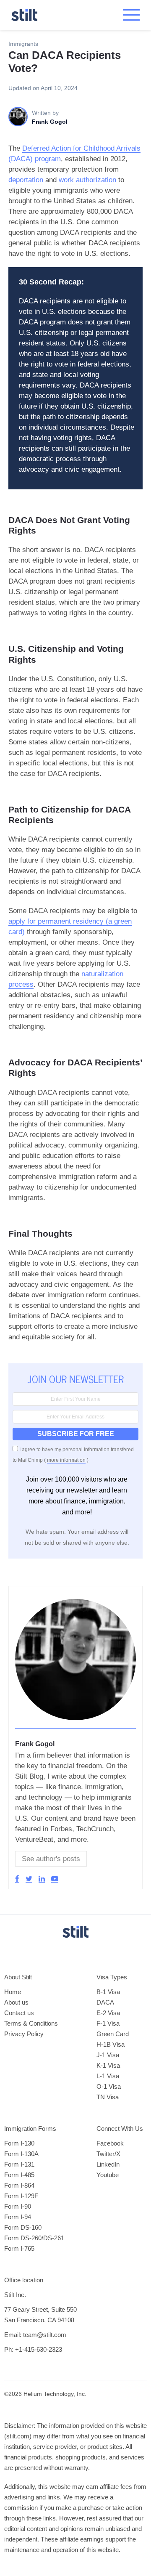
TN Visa (108, 2097)
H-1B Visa (111, 2044)
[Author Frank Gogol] (75, 1724)
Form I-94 (18, 2217)
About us (16, 2002)
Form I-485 (19, 2175)
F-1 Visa (108, 2023)
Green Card (113, 2034)
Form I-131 (19, 2164)
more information (66, 1460)
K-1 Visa (108, 2065)
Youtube (108, 2175)
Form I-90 (18, 2206)
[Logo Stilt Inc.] (24, 15)
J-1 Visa (108, 2055)
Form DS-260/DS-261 (34, 2238)
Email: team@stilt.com (35, 2335)
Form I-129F (21, 2196)
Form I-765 (19, 2248)
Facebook (110, 2143)
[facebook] (17, 1879)
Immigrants (23, 44)
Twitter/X (108, 2154)
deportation (26, 180)
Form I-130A (21, 2154)
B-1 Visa (108, 1992)
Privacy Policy (24, 2034)
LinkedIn (108, 2164)
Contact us (19, 2013)
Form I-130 (19, 2143)
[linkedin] (42, 1879)
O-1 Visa (109, 2086)
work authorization (87, 180)
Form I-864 (19, 2185)
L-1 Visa (108, 2076)
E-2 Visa (108, 2013)
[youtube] (55, 1879)
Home (13, 1992)
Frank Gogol (35, 1744)
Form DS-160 (23, 2227)
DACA (105, 2002)
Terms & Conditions (31, 2023)
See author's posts (51, 1859)
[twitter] (29, 1879)
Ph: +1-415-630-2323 (33, 2349)
